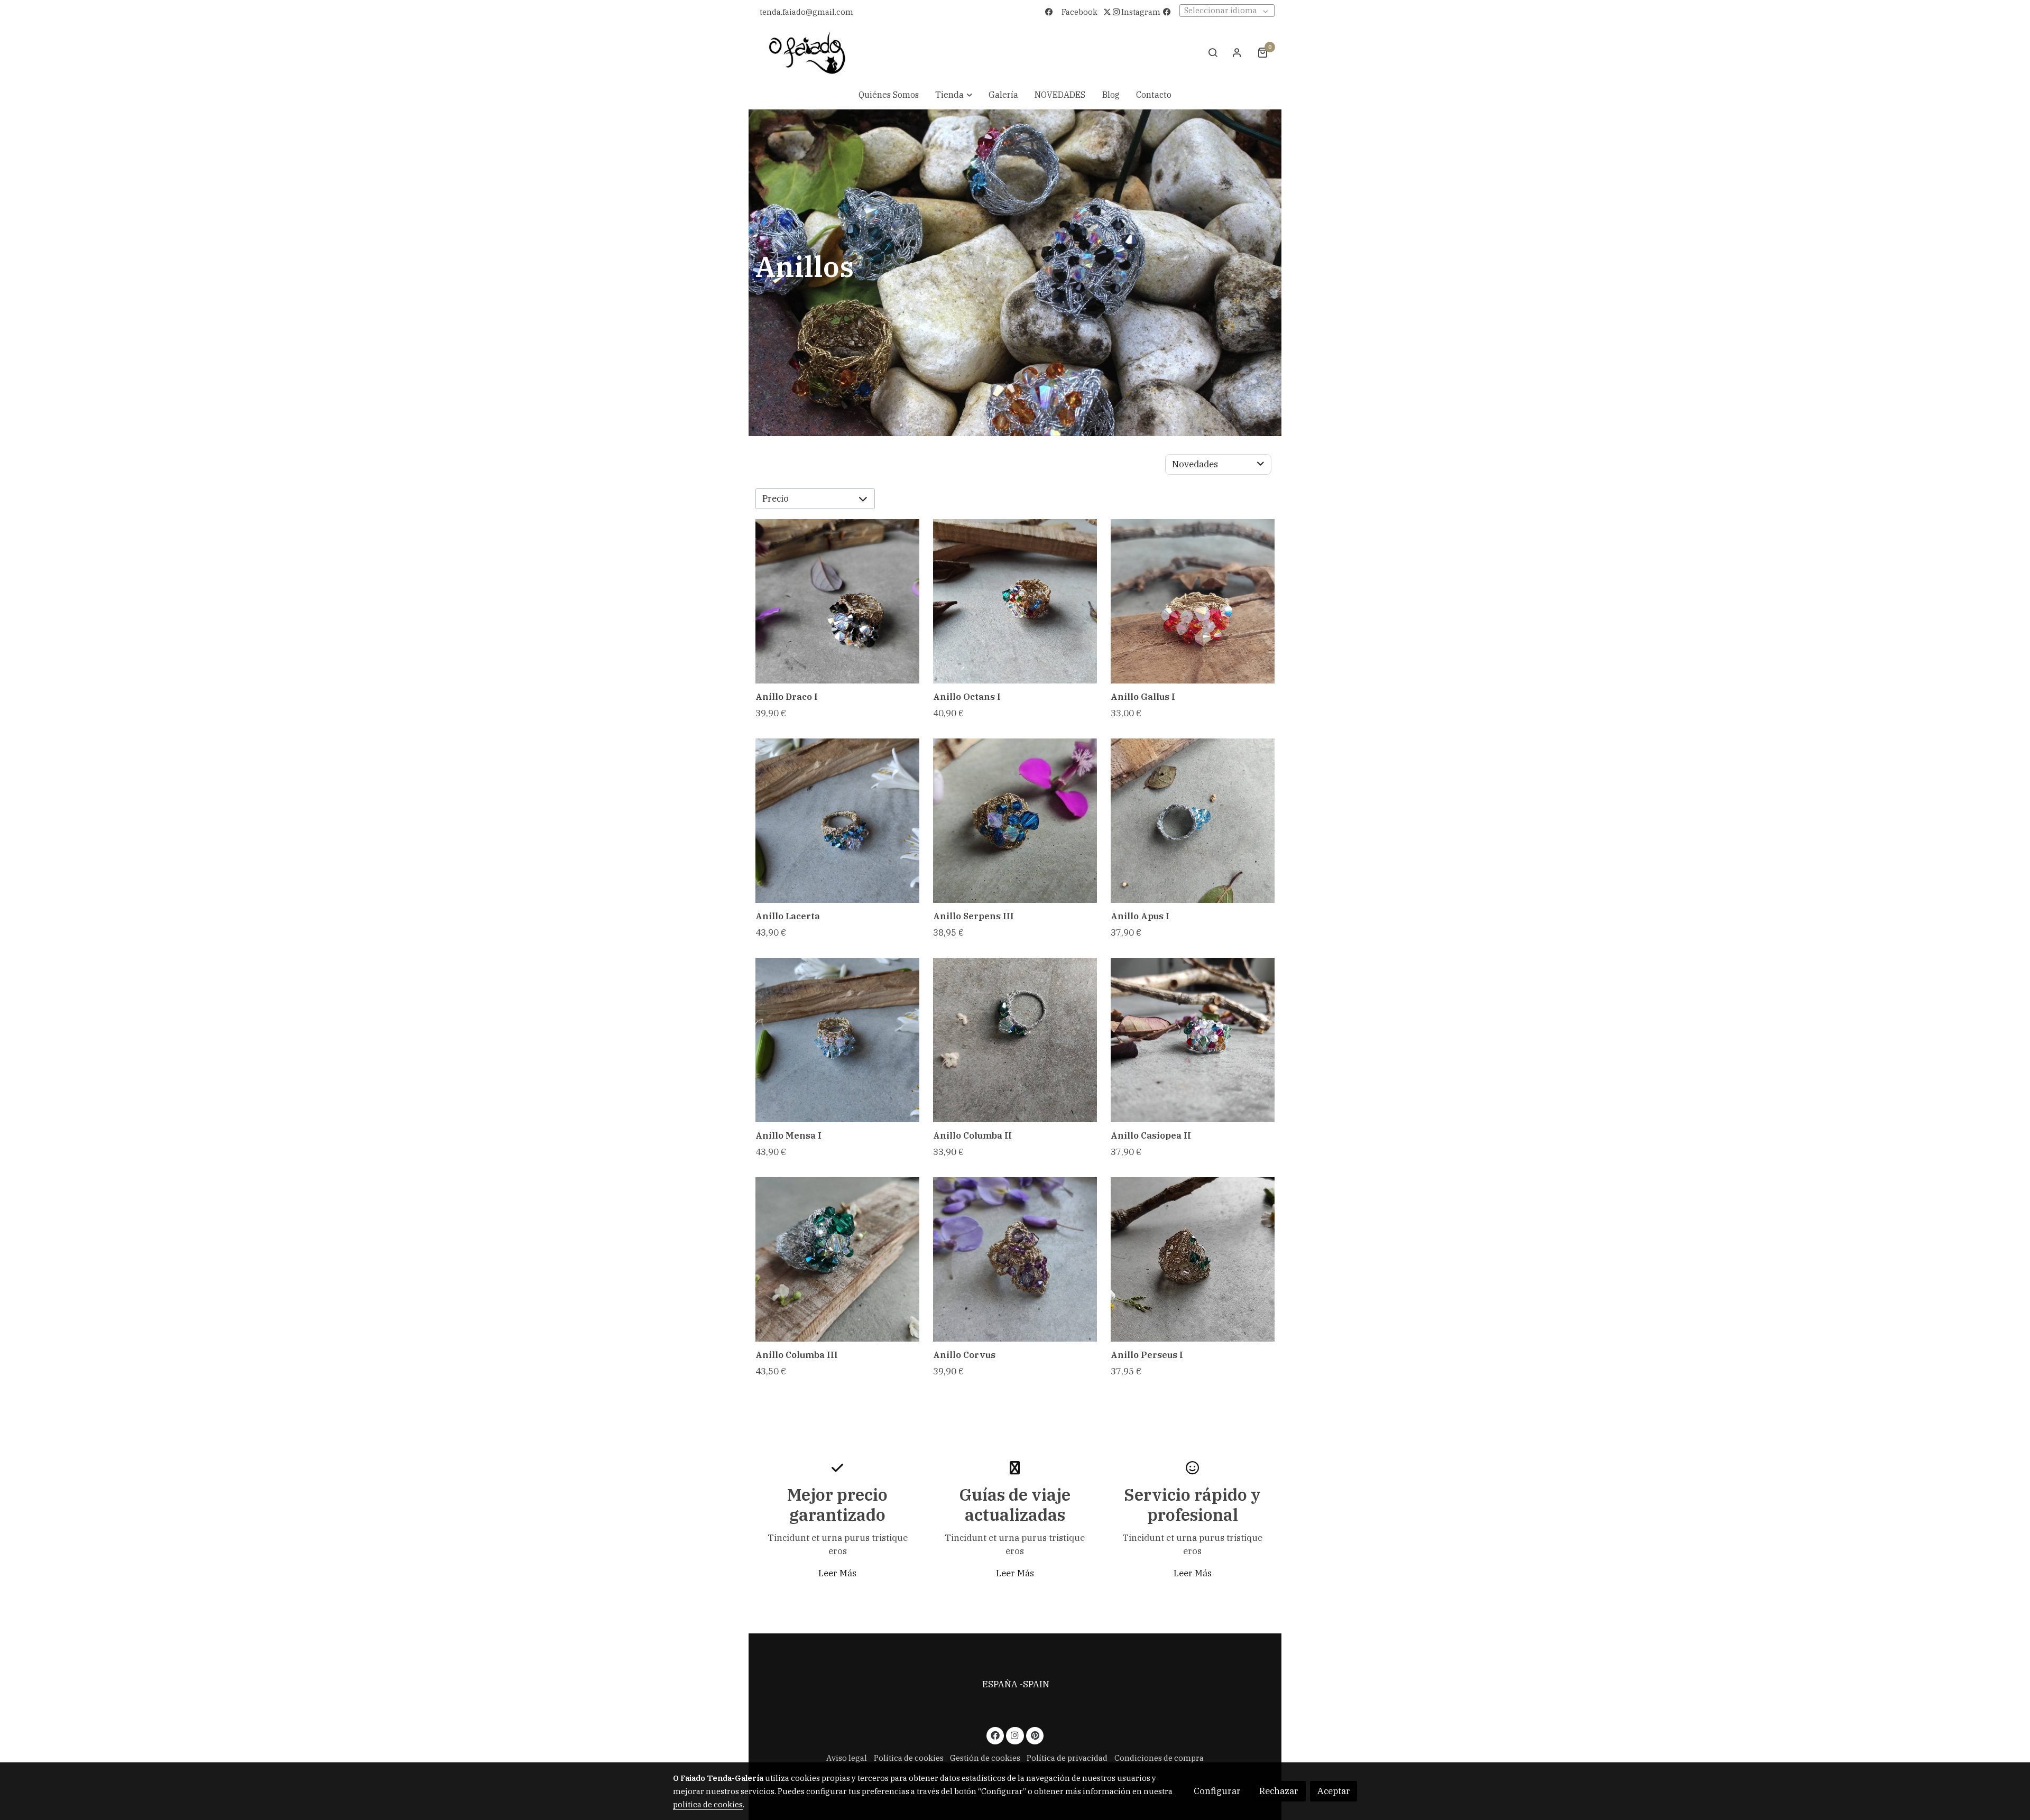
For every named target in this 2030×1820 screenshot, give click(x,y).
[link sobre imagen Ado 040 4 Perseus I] (1193, 1259)
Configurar (1217, 1791)
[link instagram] (1015, 1735)
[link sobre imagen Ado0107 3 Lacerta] (838, 821)
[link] (807, 53)
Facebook (1079, 12)
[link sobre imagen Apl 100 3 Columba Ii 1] (1015, 1040)
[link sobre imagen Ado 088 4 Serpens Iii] (1015, 821)
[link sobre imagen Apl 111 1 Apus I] (1193, 821)
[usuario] (1237, 52)
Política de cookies (909, 1758)
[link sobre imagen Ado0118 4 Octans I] (1015, 601)
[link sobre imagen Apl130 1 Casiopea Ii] (1193, 1040)
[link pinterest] (1035, 1735)
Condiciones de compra (1159, 1758)
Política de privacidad (1067, 1758)
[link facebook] (995, 1735)
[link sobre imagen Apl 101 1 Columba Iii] (838, 1259)
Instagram (1140, 12)
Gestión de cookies (985, 1758)
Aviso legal (1015, 1698)
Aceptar (1334, 1791)
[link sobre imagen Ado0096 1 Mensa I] (838, 1040)
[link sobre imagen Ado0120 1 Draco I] (838, 601)
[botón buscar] (1213, 52)
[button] (954, 95)
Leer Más (837, 1573)
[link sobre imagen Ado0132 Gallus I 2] (1193, 601)
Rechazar (1279, 1791)
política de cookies (708, 1804)
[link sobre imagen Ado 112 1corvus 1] (1015, 1259)
